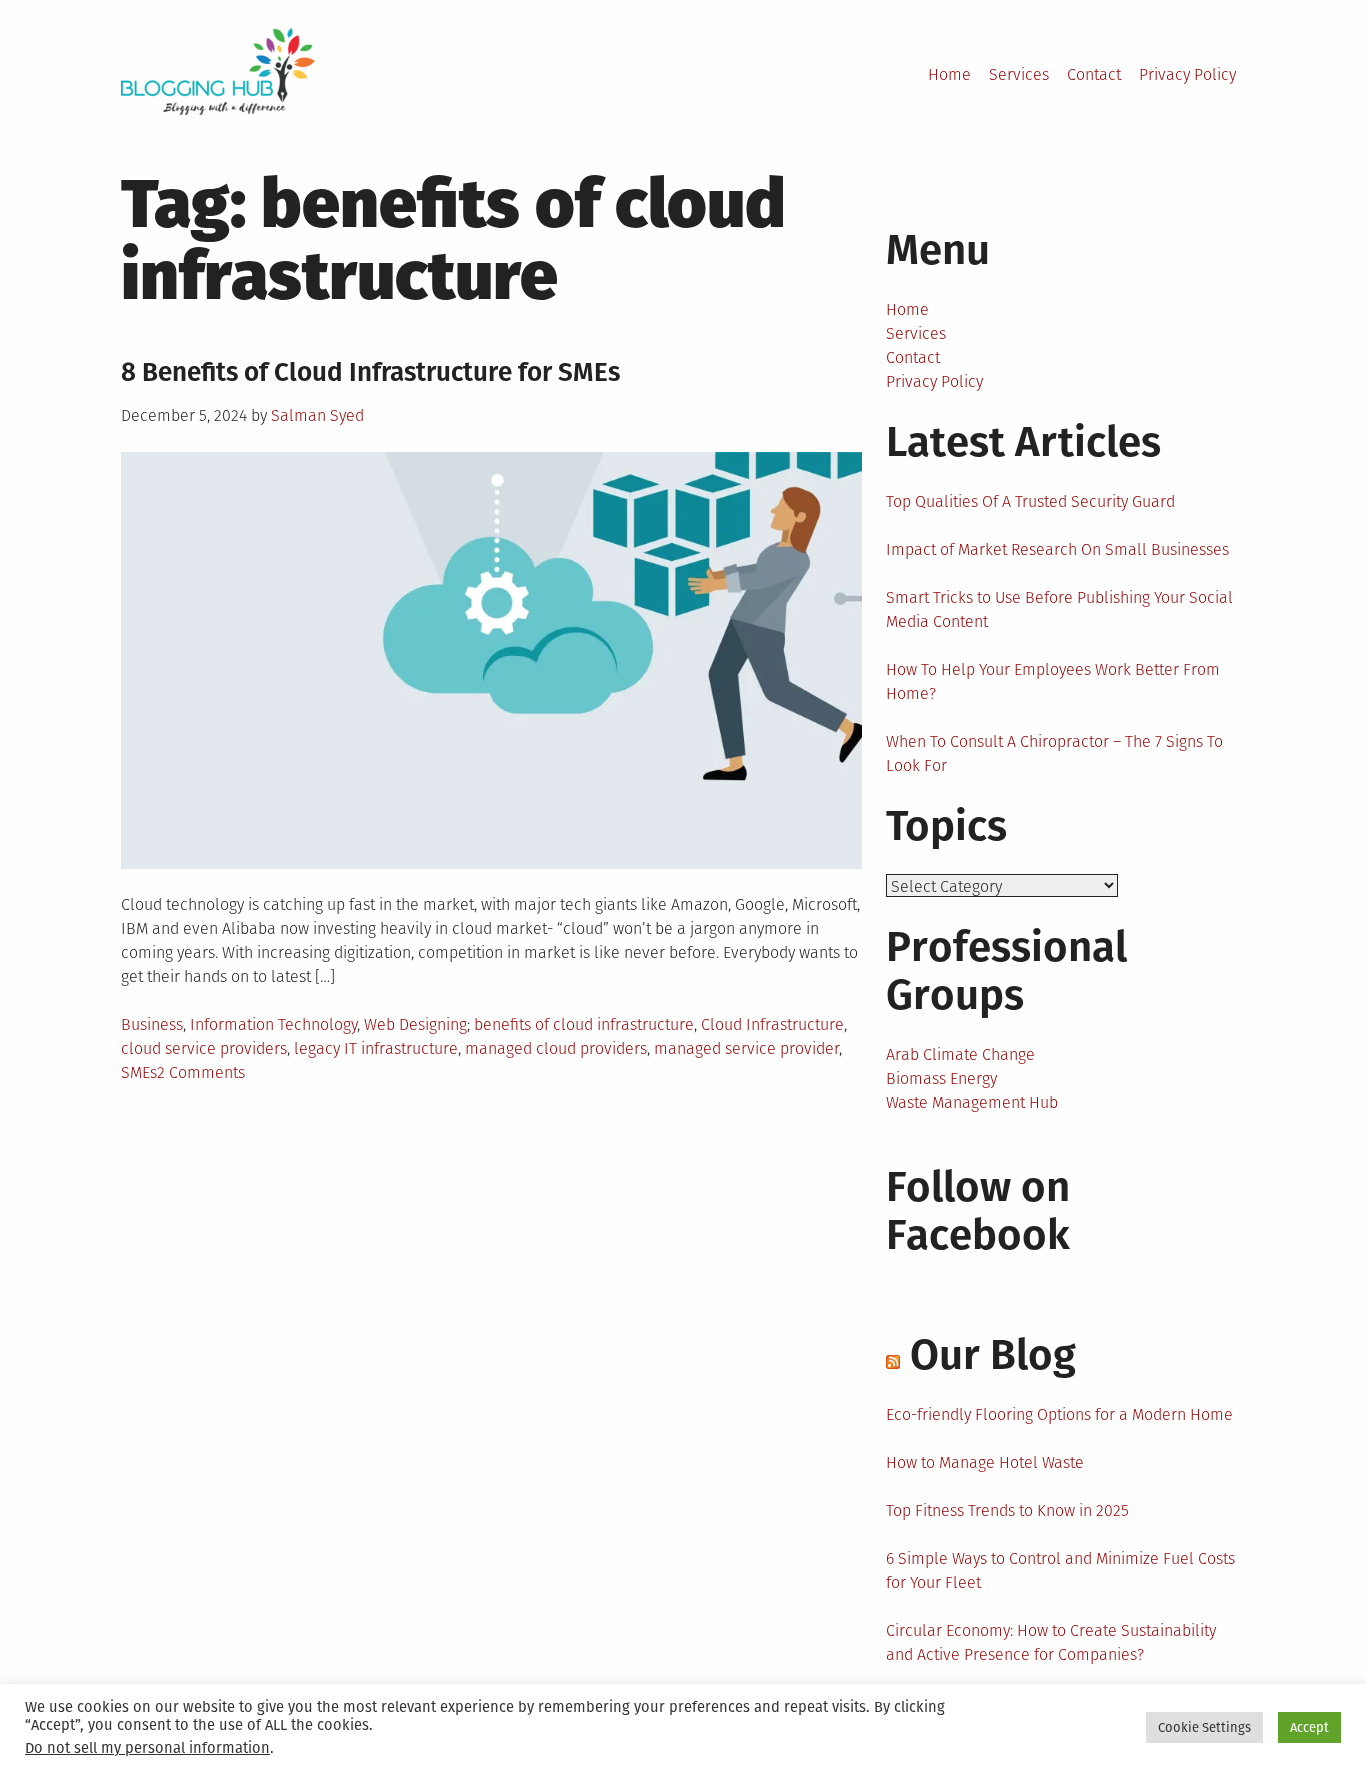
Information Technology (273, 1024)
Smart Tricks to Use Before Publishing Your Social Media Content (1059, 609)
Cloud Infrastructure (772, 1024)
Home (949, 74)
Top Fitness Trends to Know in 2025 (1007, 1510)
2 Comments (201, 1072)
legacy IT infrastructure (376, 1048)
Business (152, 1024)
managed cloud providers (556, 1048)
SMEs (139, 1072)
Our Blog (993, 1355)
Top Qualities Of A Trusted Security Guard (1030, 501)
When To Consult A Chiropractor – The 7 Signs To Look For (1054, 753)
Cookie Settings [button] (1204, 1727)
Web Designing (415, 1024)
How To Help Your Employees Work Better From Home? (1053, 681)
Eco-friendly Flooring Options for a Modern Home (1059, 1414)
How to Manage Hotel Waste (985, 1462)
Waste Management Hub (972, 1102)
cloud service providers (204, 1048)
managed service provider (746, 1048)
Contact (1094, 74)
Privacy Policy (1187, 74)
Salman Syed (317, 415)
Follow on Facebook (978, 1211)
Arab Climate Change (960, 1054)
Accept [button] (1309, 1727)
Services (1019, 74)
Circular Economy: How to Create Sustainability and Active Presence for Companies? (1051, 1642)
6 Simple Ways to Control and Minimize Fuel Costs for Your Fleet (1060, 1570)
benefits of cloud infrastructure (584, 1024)
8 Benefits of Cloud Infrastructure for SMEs (370, 372)
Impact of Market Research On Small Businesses (1057, 549)
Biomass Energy (941, 1078)
